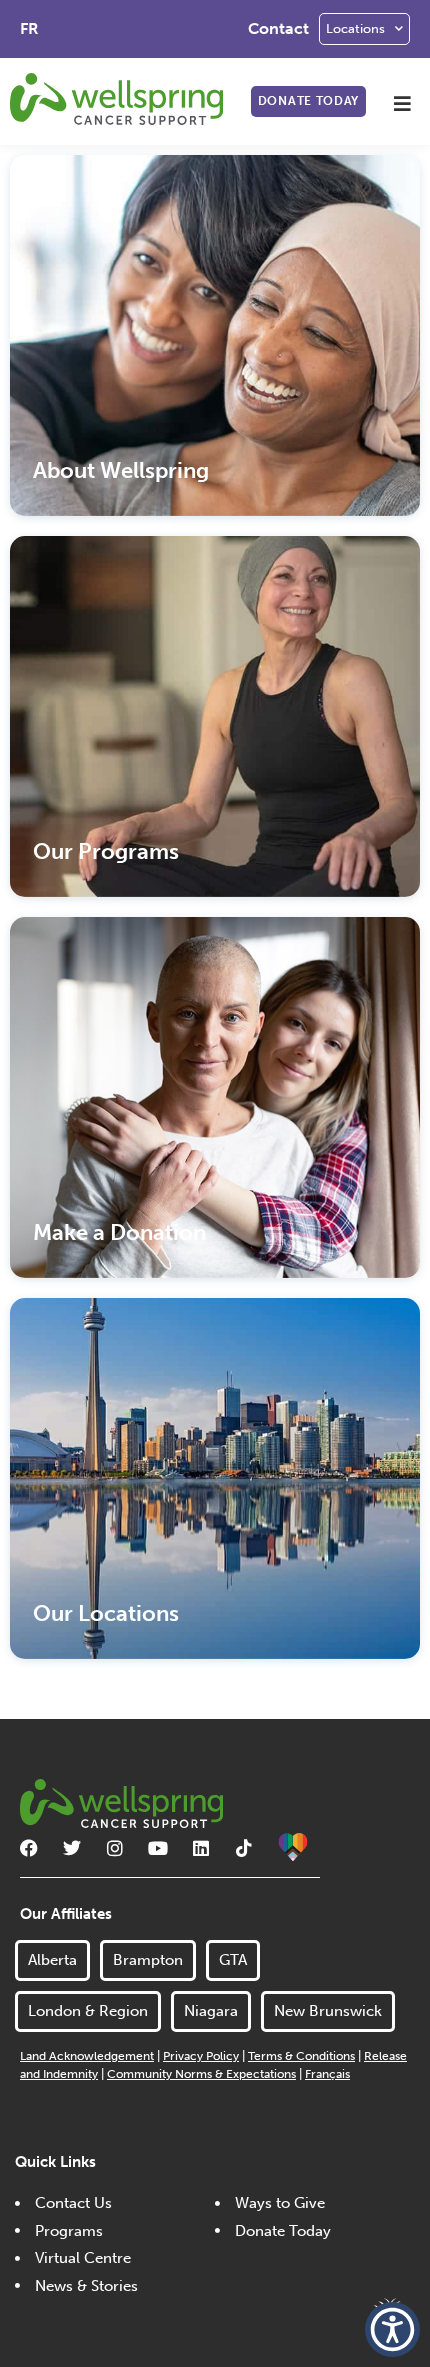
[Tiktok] (244, 1848)
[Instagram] (115, 1848)
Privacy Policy (201, 2056)
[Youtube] (158, 1848)
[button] (402, 103)
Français (327, 2074)
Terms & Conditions (301, 2056)
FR (29, 28)
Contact (278, 28)
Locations (355, 28)
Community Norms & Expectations (201, 2074)
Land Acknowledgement (87, 2056)
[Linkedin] (201, 1848)
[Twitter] (72, 1848)
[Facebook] (29, 1848)
